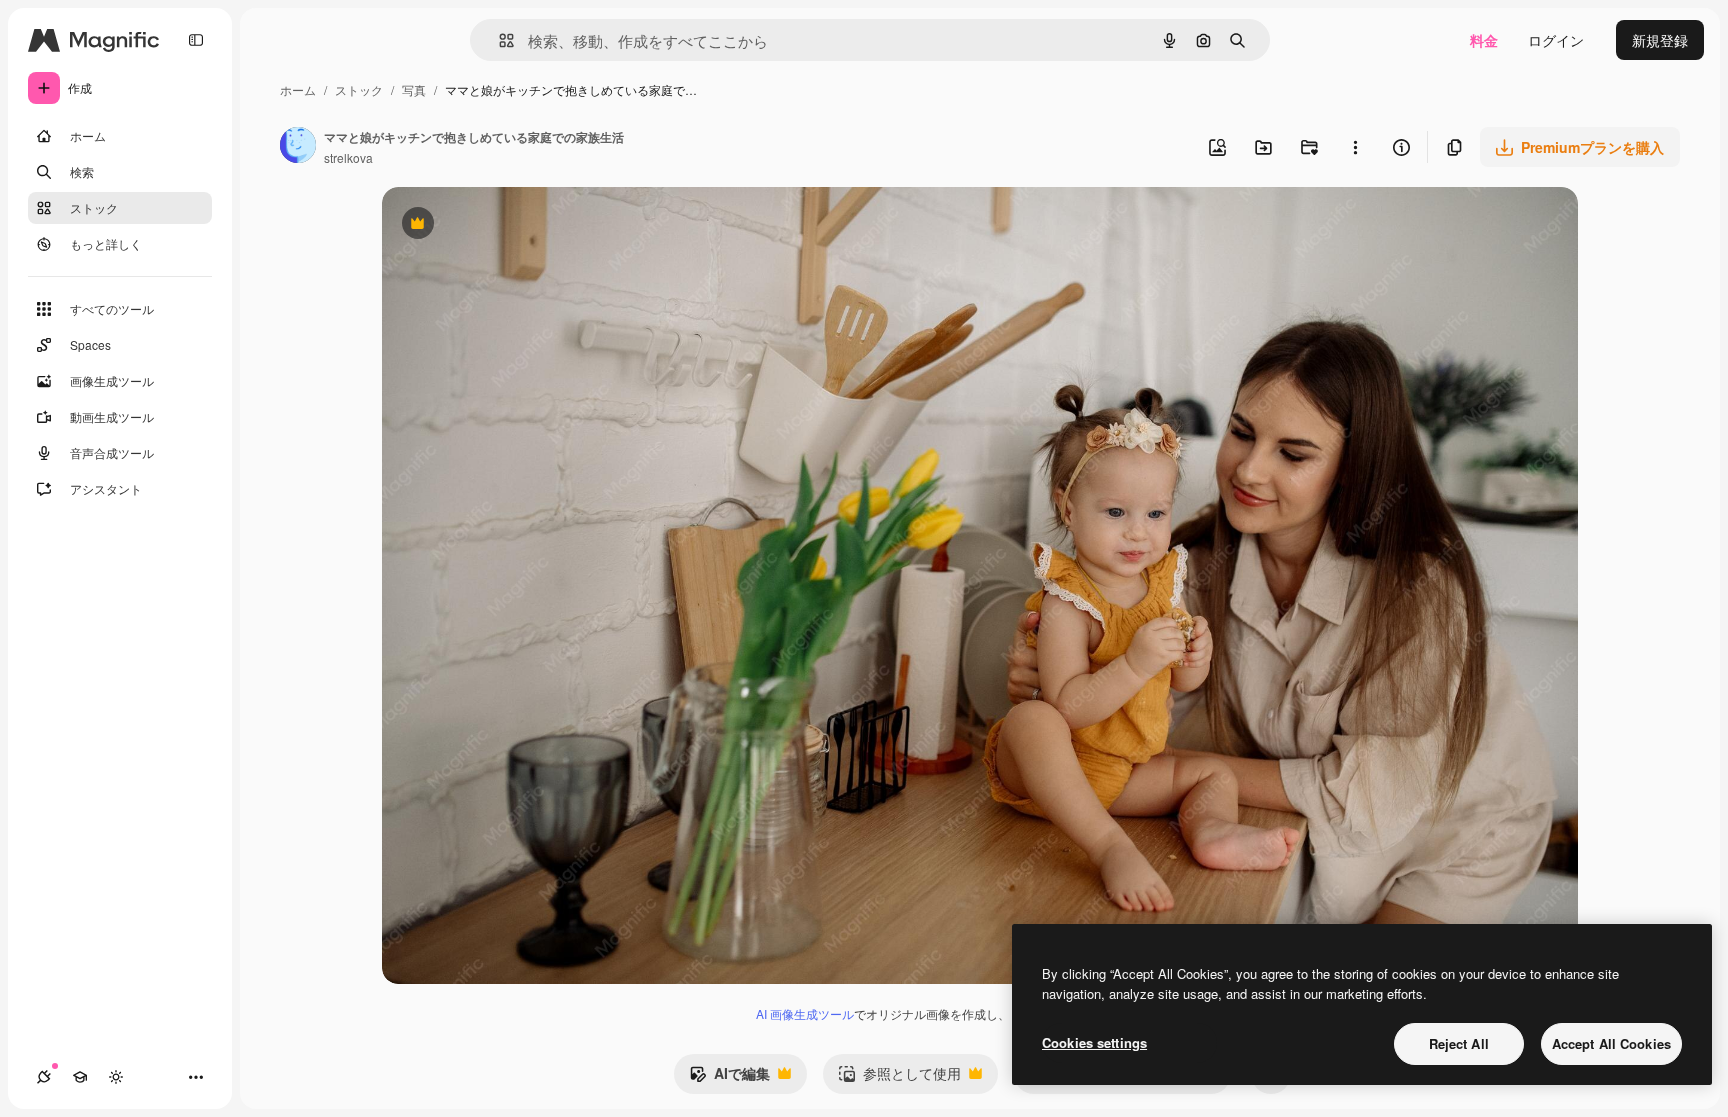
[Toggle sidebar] (196, 40)
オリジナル (519, 225)
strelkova (348, 157)
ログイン (1556, 40)
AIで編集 (729, 1078)
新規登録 (1660, 40)
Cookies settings (1094, 1042)
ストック (359, 89)
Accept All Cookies (1611, 1043)
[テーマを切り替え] (116, 1077)
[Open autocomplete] (498, 40)
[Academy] (80, 1077)
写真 (414, 89)
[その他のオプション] (1355, 147)
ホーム (298, 89)
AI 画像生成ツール (805, 1013)
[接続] (44, 1077)
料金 (1484, 40)
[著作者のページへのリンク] (298, 147)
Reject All (1459, 1043)
